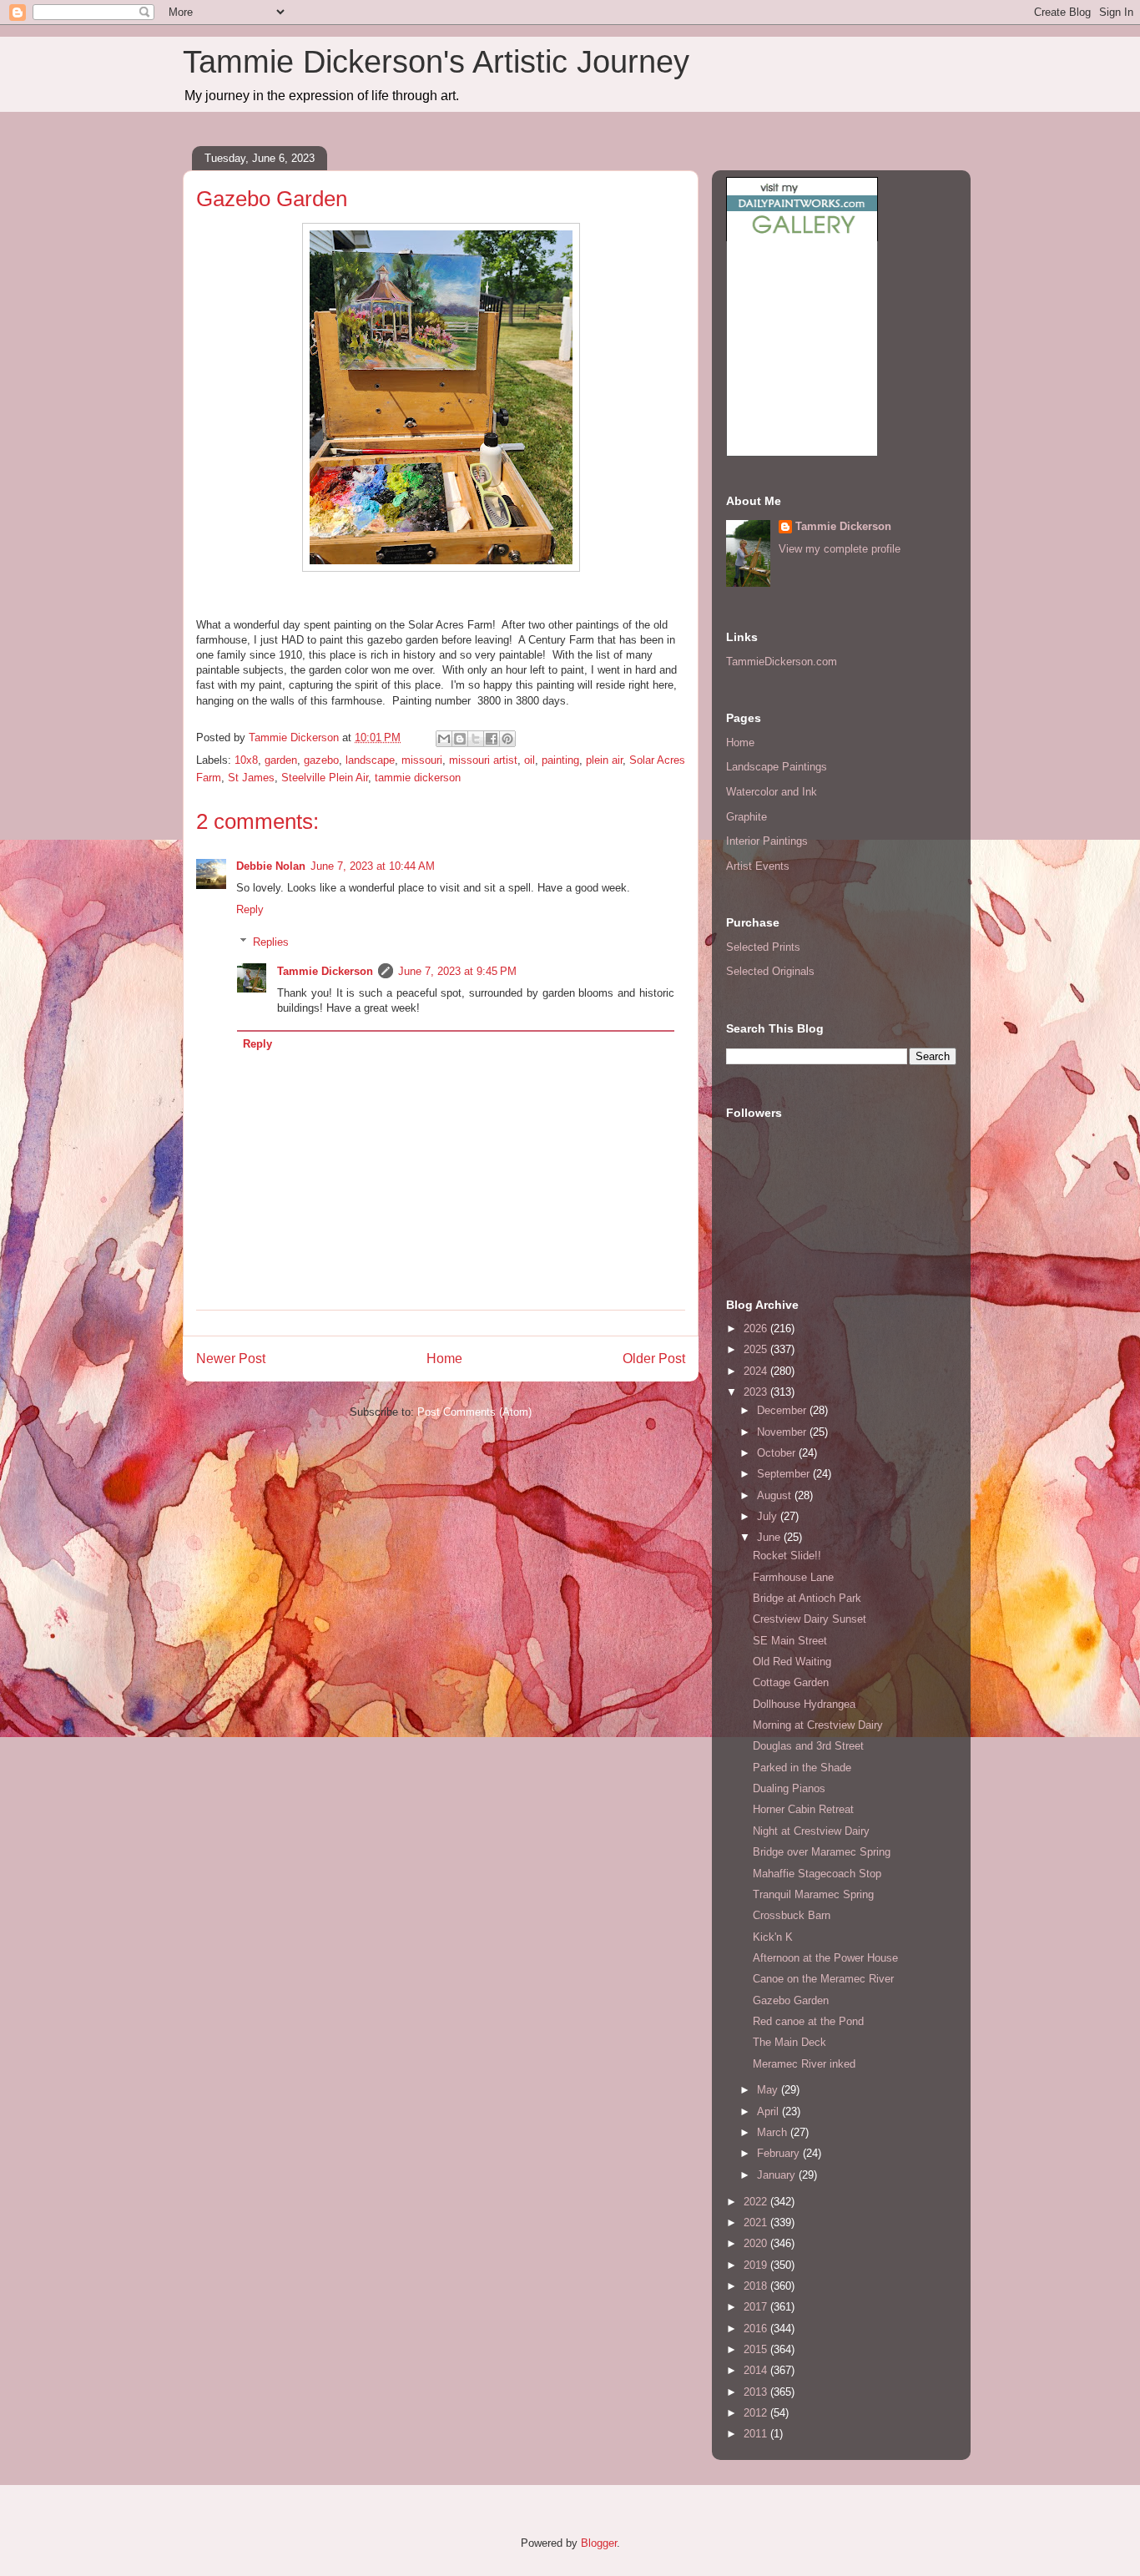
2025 (757, 1349)
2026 (757, 1328)
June (770, 1537)
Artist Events (758, 866)
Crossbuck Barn (792, 1915)
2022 (757, 2202)
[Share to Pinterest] (507, 739)
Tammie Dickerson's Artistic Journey (436, 62)
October (778, 1453)
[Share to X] (476, 739)
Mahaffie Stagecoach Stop (817, 1874)
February (780, 2153)
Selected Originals (770, 971)
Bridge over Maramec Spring (822, 1852)
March (774, 2132)
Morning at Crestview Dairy (818, 1725)
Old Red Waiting (792, 1662)
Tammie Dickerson (325, 971)
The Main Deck (789, 2042)
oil (530, 760)
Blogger (599, 2543)
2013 (757, 2392)
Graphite (747, 817)
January (778, 2175)
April (769, 2111)
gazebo (321, 760)
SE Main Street (790, 1641)
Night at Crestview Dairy (811, 1831)
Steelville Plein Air (325, 778)
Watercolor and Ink (772, 792)
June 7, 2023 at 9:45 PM (457, 971)
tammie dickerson (418, 778)
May (769, 2090)
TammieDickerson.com (782, 662)
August (776, 1495)
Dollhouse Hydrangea (804, 1704)
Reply (250, 909)
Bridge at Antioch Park (807, 1598)
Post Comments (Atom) (474, 1412)
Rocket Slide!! (787, 1556)
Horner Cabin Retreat (803, 1809)
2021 (757, 2222)
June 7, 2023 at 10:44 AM (373, 866)
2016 (757, 2329)
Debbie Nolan (271, 866)
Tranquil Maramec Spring (813, 1894)
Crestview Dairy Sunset (810, 1619)
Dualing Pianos (789, 1788)
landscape (370, 760)
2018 (757, 2286)
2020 (757, 2243)
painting (560, 760)
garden (281, 760)
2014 (757, 2370)
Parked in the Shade (802, 1768)
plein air (604, 760)
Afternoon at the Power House (825, 1958)
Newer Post (231, 1359)
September (785, 1474)
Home (444, 1359)
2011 (757, 2434)
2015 (757, 2349)
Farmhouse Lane (793, 1577)
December (783, 1410)
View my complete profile (840, 549)
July (769, 1516)
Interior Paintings (767, 841)
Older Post (654, 1359)
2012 (757, 2413)
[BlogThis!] (460, 739)
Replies (271, 942)
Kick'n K (773, 1937)
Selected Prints (763, 947)
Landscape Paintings (777, 767)
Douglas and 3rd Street (808, 1746)
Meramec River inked (804, 2064)
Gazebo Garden (791, 2000)
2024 (757, 1371)
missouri (422, 760)
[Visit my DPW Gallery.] (802, 237)
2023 (757, 1392)
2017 (757, 2307)
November (783, 1432)
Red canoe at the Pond (808, 2021)
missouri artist (483, 760)
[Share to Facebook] (492, 739)
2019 (757, 2265)
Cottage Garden (791, 1682)
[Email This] (444, 739)
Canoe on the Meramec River (823, 1979)
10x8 (246, 760)
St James (251, 778)
